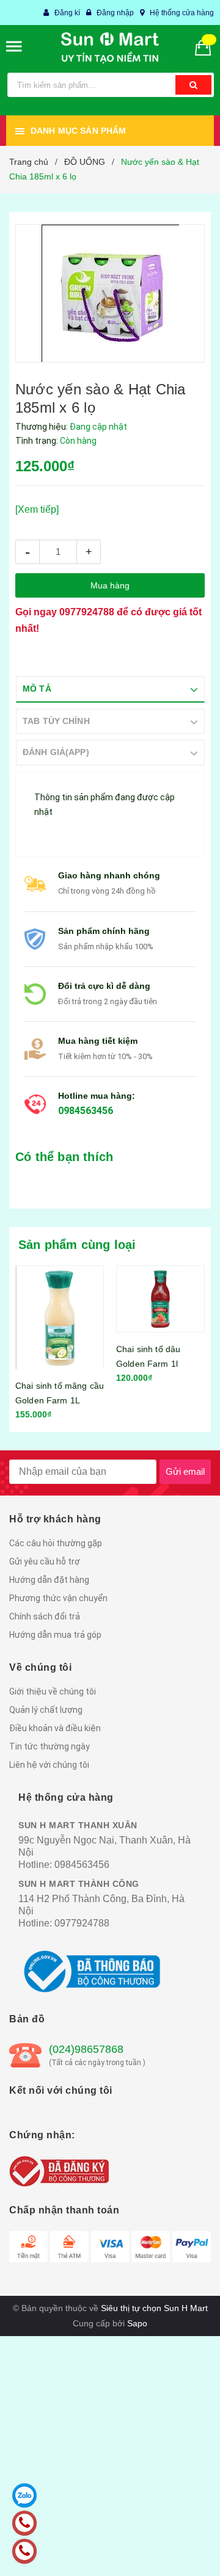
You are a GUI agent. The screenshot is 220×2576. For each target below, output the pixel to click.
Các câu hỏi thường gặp (56, 1543)
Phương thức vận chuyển (58, 1598)
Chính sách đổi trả (45, 1616)
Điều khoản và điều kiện (55, 1728)
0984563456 (86, 1111)
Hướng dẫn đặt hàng (49, 1580)
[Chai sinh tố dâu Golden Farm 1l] (160, 1299)
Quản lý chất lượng (46, 1710)
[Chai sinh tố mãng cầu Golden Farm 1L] (60, 1317)
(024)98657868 (86, 2049)
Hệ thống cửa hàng (182, 13)
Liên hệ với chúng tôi (49, 1765)
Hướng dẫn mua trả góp (55, 1635)
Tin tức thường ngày (50, 1746)
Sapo (137, 2323)
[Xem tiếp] (37, 509)
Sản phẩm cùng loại (77, 1245)
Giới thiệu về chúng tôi (53, 1691)
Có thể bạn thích (64, 1157)
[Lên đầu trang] (183, 2552)
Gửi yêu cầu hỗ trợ (45, 1561)
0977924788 (87, 612)
